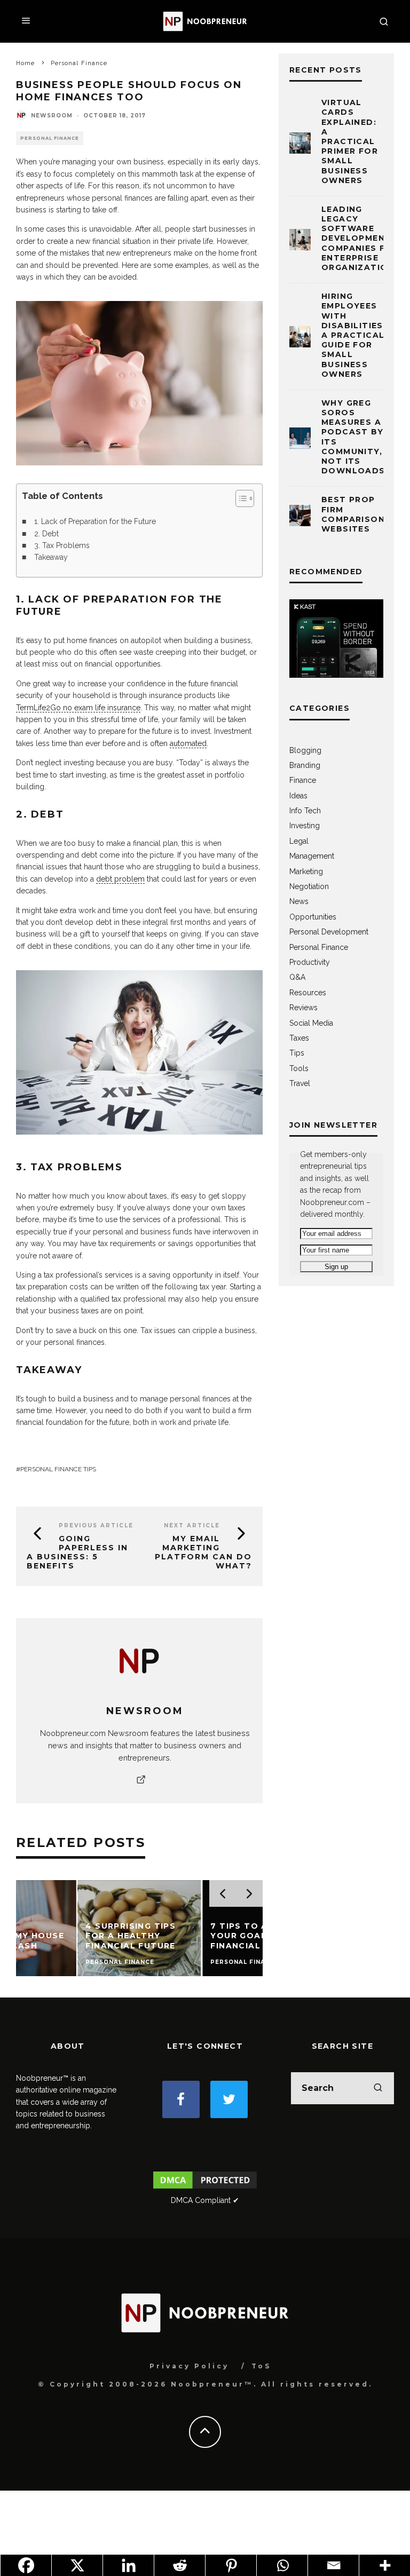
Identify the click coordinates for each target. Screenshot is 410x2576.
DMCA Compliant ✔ (205, 2200)
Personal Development (329, 932)
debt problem (120, 879)
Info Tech (305, 811)
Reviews (303, 1008)
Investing (305, 826)
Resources (308, 993)
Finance (303, 780)
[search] (378, 2088)
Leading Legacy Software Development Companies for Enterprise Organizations (361, 238)
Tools (299, 1068)
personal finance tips (58, 1469)
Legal (299, 841)
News (299, 901)
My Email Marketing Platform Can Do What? (203, 1552)
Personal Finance (50, 138)
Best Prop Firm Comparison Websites (353, 514)
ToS (261, 2366)
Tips (297, 1053)
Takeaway (51, 557)
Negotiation (309, 886)
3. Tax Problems (62, 545)
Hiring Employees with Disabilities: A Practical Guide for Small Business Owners (354, 335)
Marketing (306, 871)
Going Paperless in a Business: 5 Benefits (77, 1552)
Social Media (311, 1023)
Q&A (297, 977)
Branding (305, 765)
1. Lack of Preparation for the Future (95, 521)
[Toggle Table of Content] (239, 498)
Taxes (299, 1038)
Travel (300, 1083)
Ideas (298, 796)
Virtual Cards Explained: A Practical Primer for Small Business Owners (350, 141)
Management (312, 856)
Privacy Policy (189, 2366)
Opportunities (313, 917)
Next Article (192, 1525)
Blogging (305, 750)
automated (188, 743)
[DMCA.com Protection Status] (205, 2188)
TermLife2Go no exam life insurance (78, 708)
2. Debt (46, 534)
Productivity (310, 962)
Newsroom (52, 116)
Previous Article (96, 1525)
